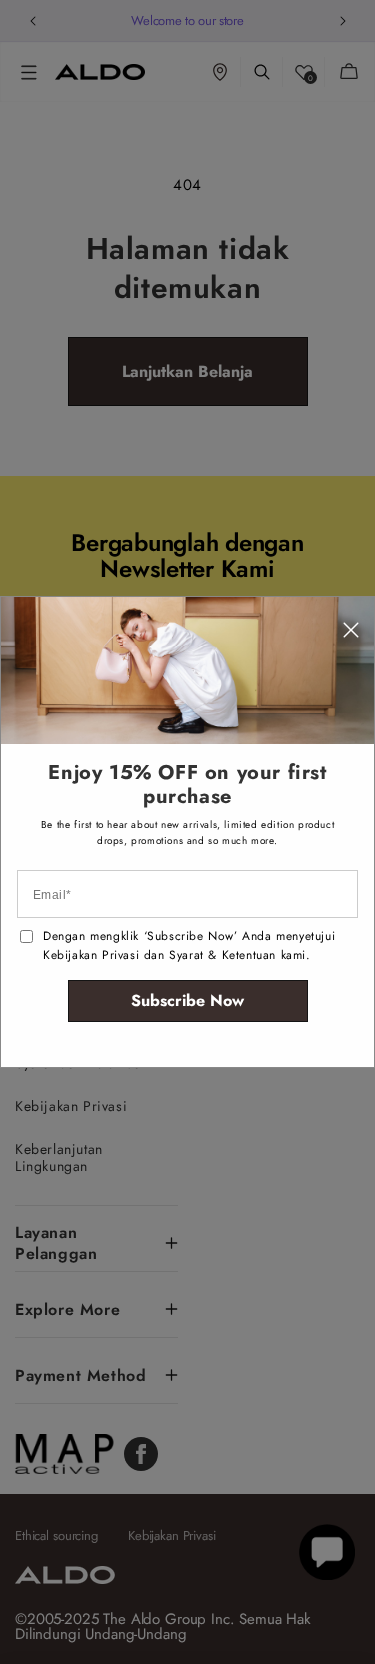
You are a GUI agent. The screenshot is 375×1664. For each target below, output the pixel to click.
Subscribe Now (187, 1000)
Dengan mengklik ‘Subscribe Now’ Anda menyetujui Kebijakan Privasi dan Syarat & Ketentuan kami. (189, 945)
